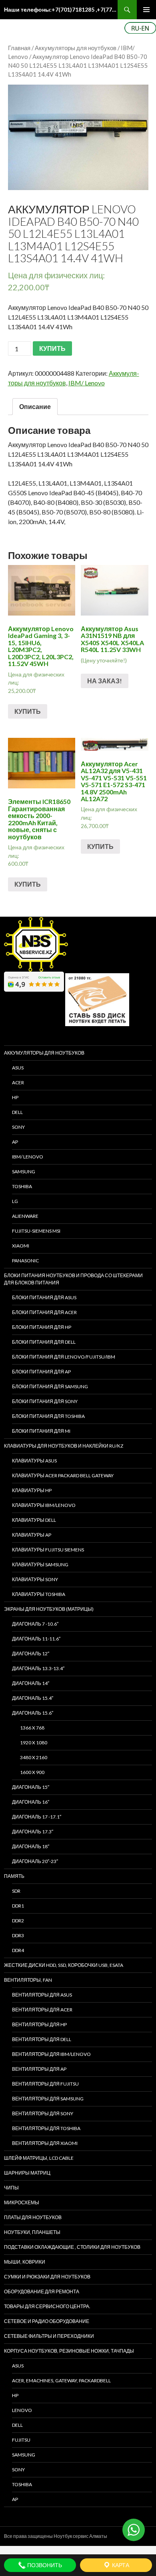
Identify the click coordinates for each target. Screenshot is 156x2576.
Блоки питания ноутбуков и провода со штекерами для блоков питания (73, 1279)
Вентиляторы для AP (39, 2069)
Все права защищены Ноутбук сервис (46, 2536)
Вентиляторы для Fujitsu (45, 2084)
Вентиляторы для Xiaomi (45, 2143)
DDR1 (18, 1906)
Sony (18, 2470)
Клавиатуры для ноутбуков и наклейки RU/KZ (64, 1446)
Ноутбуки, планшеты (32, 2232)
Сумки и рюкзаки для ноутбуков (47, 2277)
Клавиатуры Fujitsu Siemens (48, 1550)
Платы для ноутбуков (33, 2217)
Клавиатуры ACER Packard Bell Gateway (63, 1475)
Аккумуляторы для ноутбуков (76, 48)
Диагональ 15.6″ (33, 1713)
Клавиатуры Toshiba (39, 1594)
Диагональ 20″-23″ (35, 1861)
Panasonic (25, 1261)
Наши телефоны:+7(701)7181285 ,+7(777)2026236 (61, 9)
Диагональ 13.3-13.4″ (38, 1668)
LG (15, 1201)
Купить (28, 711)
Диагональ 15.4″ (33, 1698)
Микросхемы (22, 2202)
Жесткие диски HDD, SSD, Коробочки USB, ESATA (64, 1965)
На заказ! (105, 681)
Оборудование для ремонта (42, 2291)
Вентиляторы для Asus (42, 1995)
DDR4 (18, 1950)
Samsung (24, 1172)
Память (14, 1876)
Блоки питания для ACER (44, 1312)
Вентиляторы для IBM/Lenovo (51, 2054)
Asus (18, 2366)
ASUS (18, 1068)
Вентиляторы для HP (39, 2024)
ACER (18, 1082)
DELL (17, 1112)
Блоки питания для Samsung (50, 1386)
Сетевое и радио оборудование (47, 2321)
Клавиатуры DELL (34, 1520)
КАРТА (120, 2565)
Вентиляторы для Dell (42, 2039)
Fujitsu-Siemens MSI (36, 1231)
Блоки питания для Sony (45, 1401)
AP (15, 1142)
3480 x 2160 (34, 1757)
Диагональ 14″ (31, 1683)
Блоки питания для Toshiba (48, 1416)
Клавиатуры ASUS (34, 1461)
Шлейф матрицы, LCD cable (39, 2158)
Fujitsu (21, 2440)
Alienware (25, 1216)
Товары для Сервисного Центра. (47, 2306)
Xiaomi (21, 1246)
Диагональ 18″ (31, 1846)
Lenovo (22, 2410)
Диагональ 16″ (31, 1802)
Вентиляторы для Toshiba (46, 2128)
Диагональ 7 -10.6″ (35, 1624)
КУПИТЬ (52, 348)
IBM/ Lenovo (87, 383)
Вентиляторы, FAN (28, 1980)
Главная (19, 48)
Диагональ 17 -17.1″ (37, 1817)
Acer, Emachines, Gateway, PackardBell (61, 2381)
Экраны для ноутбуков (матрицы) (49, 1609)
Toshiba (22, 1186)
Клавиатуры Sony (35, 1579)
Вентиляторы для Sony (43, 2113)
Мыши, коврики (25, 2262)
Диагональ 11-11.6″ (36, 1639)
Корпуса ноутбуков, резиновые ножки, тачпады (69, 2351)
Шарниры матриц (27, 2173)
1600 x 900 (32, 1772)
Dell (17, 2425)
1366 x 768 (32, 1728)
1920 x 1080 (34, 1743)
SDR (16, 1891)
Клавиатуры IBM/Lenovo (44, 1505)
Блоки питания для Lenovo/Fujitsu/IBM (64, 1357)
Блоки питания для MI (41, 1431)
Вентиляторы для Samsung (48, 2099)
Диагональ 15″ (31, 1787)
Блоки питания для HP (42, 1327)
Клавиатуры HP (32, 1490)
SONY (18, 1127)
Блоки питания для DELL (44, 1342)
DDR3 (18, 1935)
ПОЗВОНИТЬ (44, 2565)
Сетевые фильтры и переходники (49, 2336)
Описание (35, 406)
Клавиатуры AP (32, 1535)
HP (15, 1097)
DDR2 (18, 1921)
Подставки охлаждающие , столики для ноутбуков (72, 2247)
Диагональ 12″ (31, 1654)
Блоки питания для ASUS (44, 1297)
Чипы (11, 2188)
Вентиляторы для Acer (42, 2010)
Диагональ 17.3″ (33, 1832)
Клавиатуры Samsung (40, 1564)
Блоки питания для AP (41, 1372)
